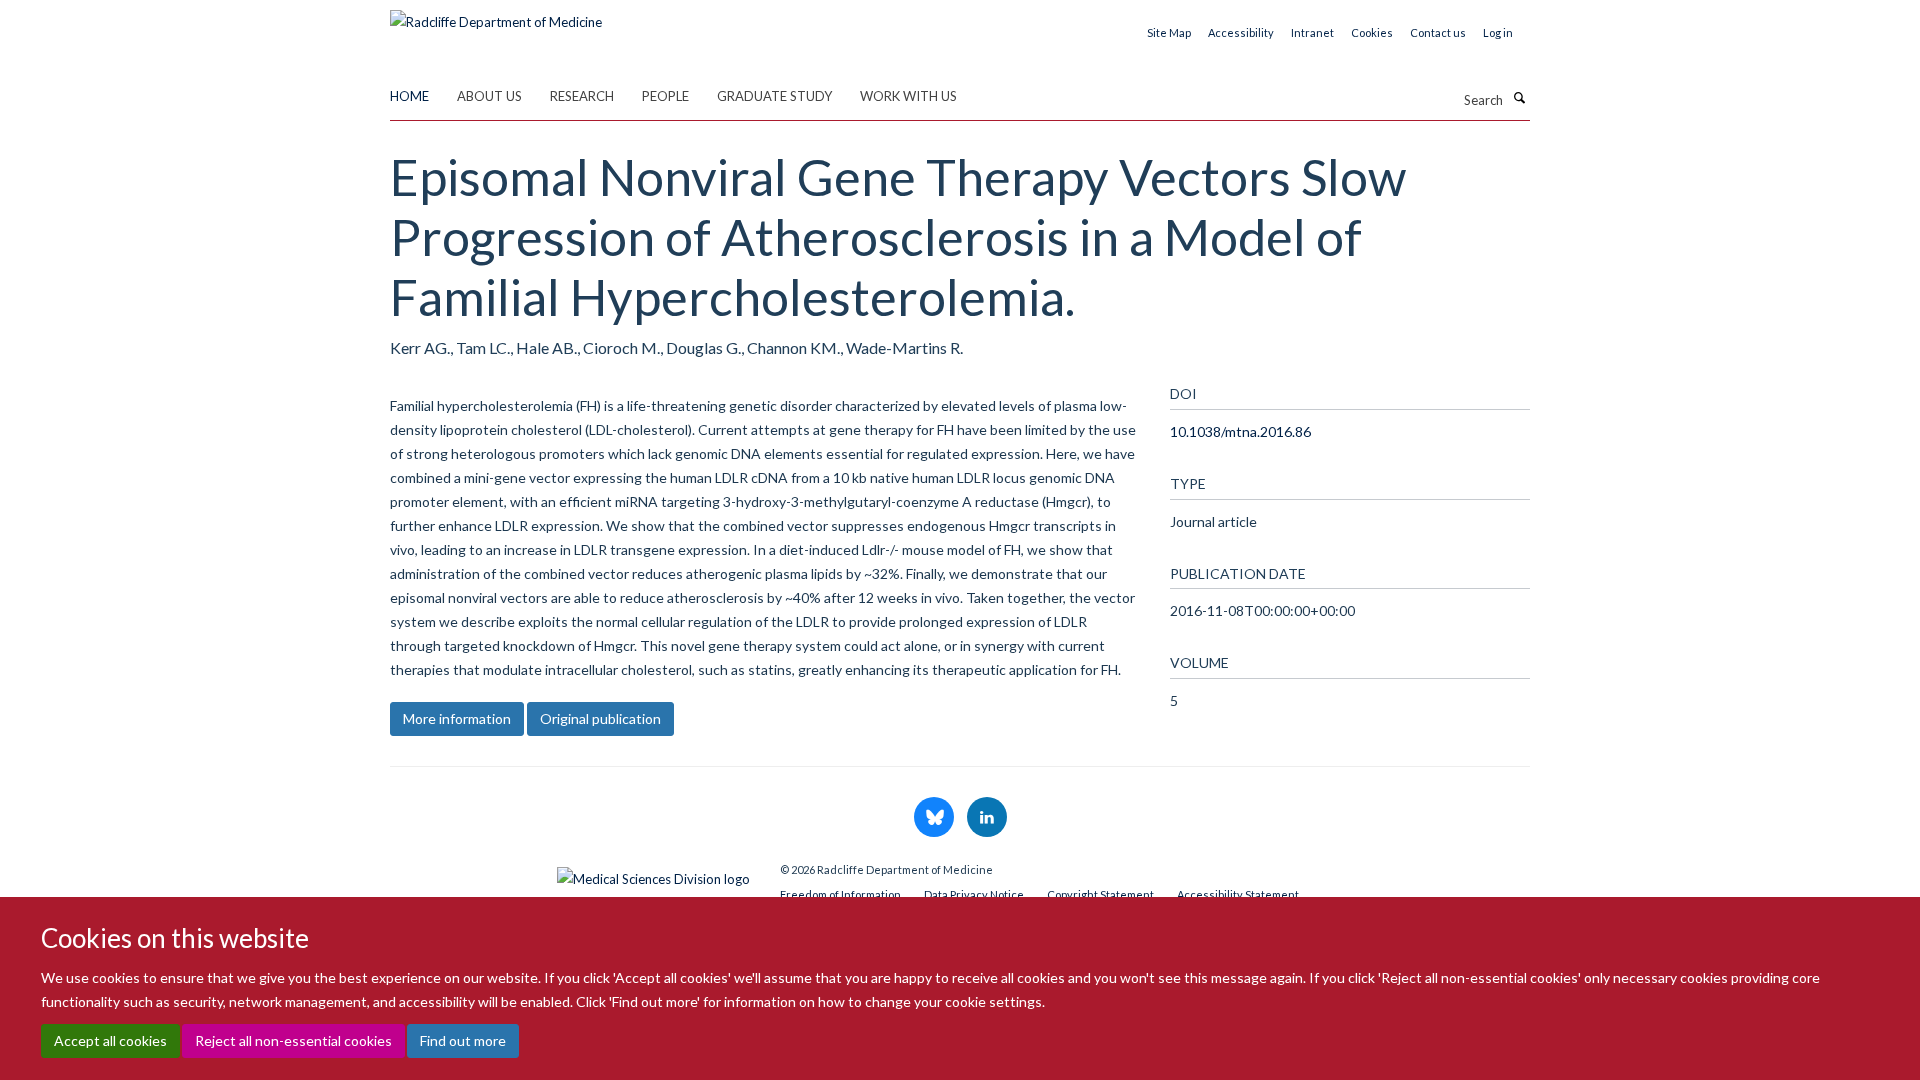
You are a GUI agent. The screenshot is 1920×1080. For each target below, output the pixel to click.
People (665, 96)
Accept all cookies (110, 1040)
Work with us (908, 96)
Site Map (1169, 32)
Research (582, 96)
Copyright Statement (1100, 894)
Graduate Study (774, 96)
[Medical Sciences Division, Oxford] (570, 874)
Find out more (463, 1040)
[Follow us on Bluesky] (935, 818)
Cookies (1372, 32)
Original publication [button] (600, 718)
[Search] (1519, 98)
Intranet (1312, 32)
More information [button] (457, 718)
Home (409, 96)
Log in (1498, 32)
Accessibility (1241, 32)
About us (489, 96)
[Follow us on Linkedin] (987, 818)
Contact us (1438, 32)
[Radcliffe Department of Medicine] (496, 15)
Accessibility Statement (1238, 894)
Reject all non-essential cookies (293, 1040)
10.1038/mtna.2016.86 (1240, 431)
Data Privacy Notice (974, 894)
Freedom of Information (840, 894)
